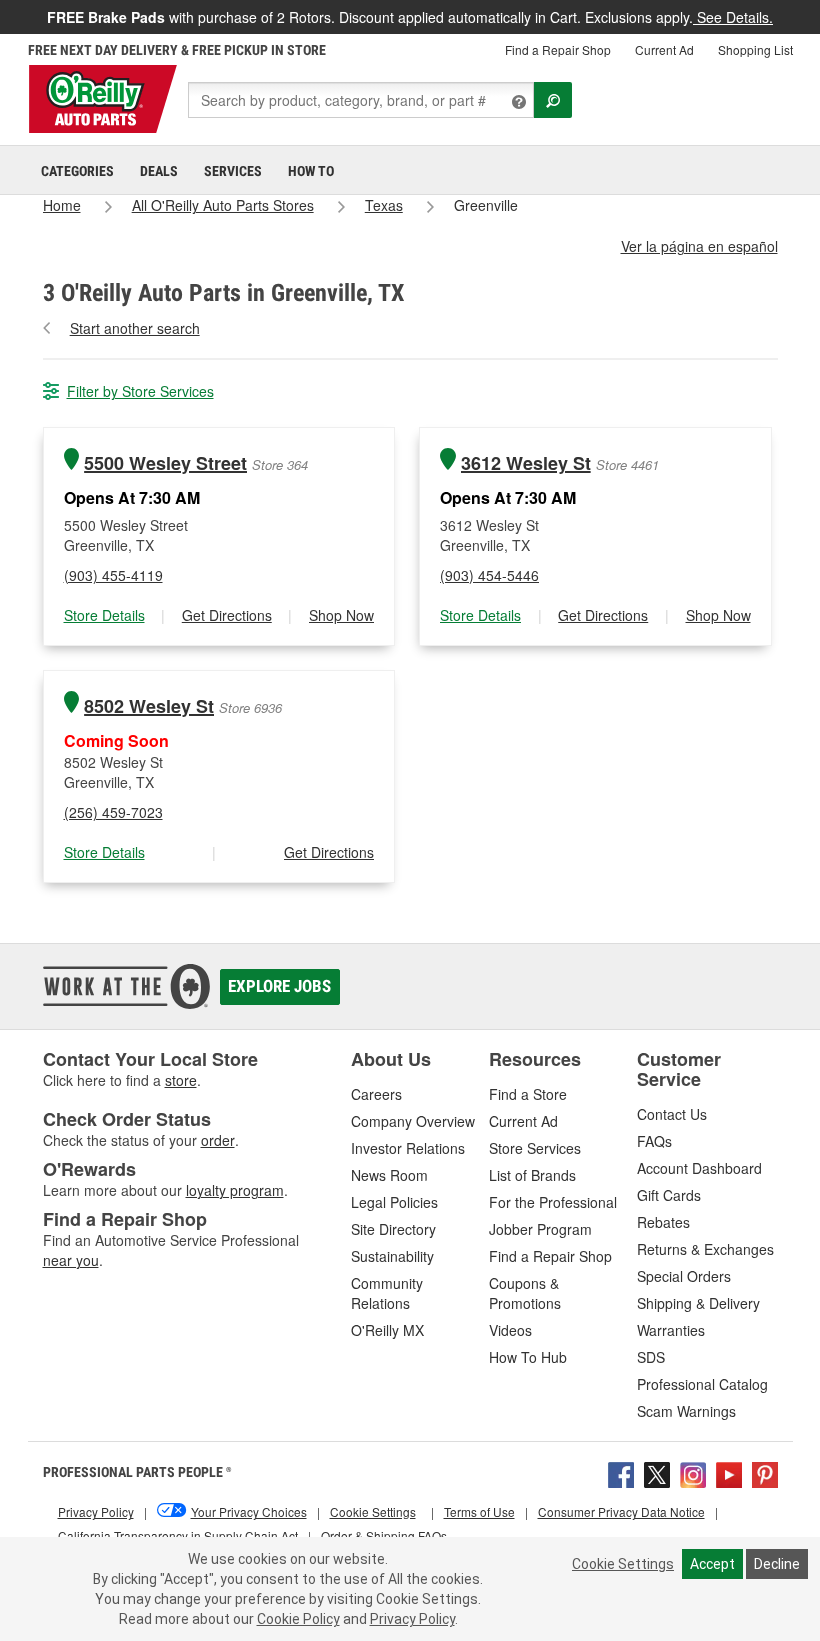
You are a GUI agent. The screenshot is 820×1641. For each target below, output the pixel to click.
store (181, 1080)
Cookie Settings (623, 1564)
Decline (777, 1564)
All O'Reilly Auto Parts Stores (223, 205)
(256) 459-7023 (113, 812)
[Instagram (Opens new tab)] (693, 1473)
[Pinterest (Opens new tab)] (765, 1473)
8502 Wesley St (149, 706)
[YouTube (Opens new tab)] (729, 1473)
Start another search (135, 328)
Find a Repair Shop (558, 49)
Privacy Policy (412, 1619)
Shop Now (341, 615)
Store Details (104, 615)
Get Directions (227, 615)
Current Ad (664, 49)
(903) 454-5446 (489, 575)
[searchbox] (361, 100)
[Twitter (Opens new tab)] (657, 1473)
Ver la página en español (699, 246)
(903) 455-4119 (113, 575)
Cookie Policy (298, 1619)
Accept (712, 1564)
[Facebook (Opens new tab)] (621, 1473)
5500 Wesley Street (165, 463)
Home (62, 205)
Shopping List (755, 49)
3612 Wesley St (526, 463)
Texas (384, 205)
